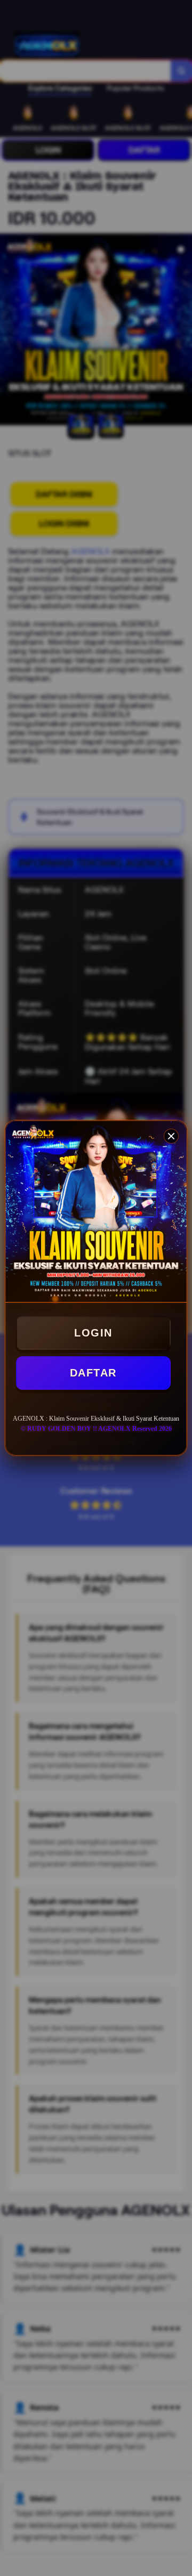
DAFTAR (93, 1373)
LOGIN (93, 1333)
